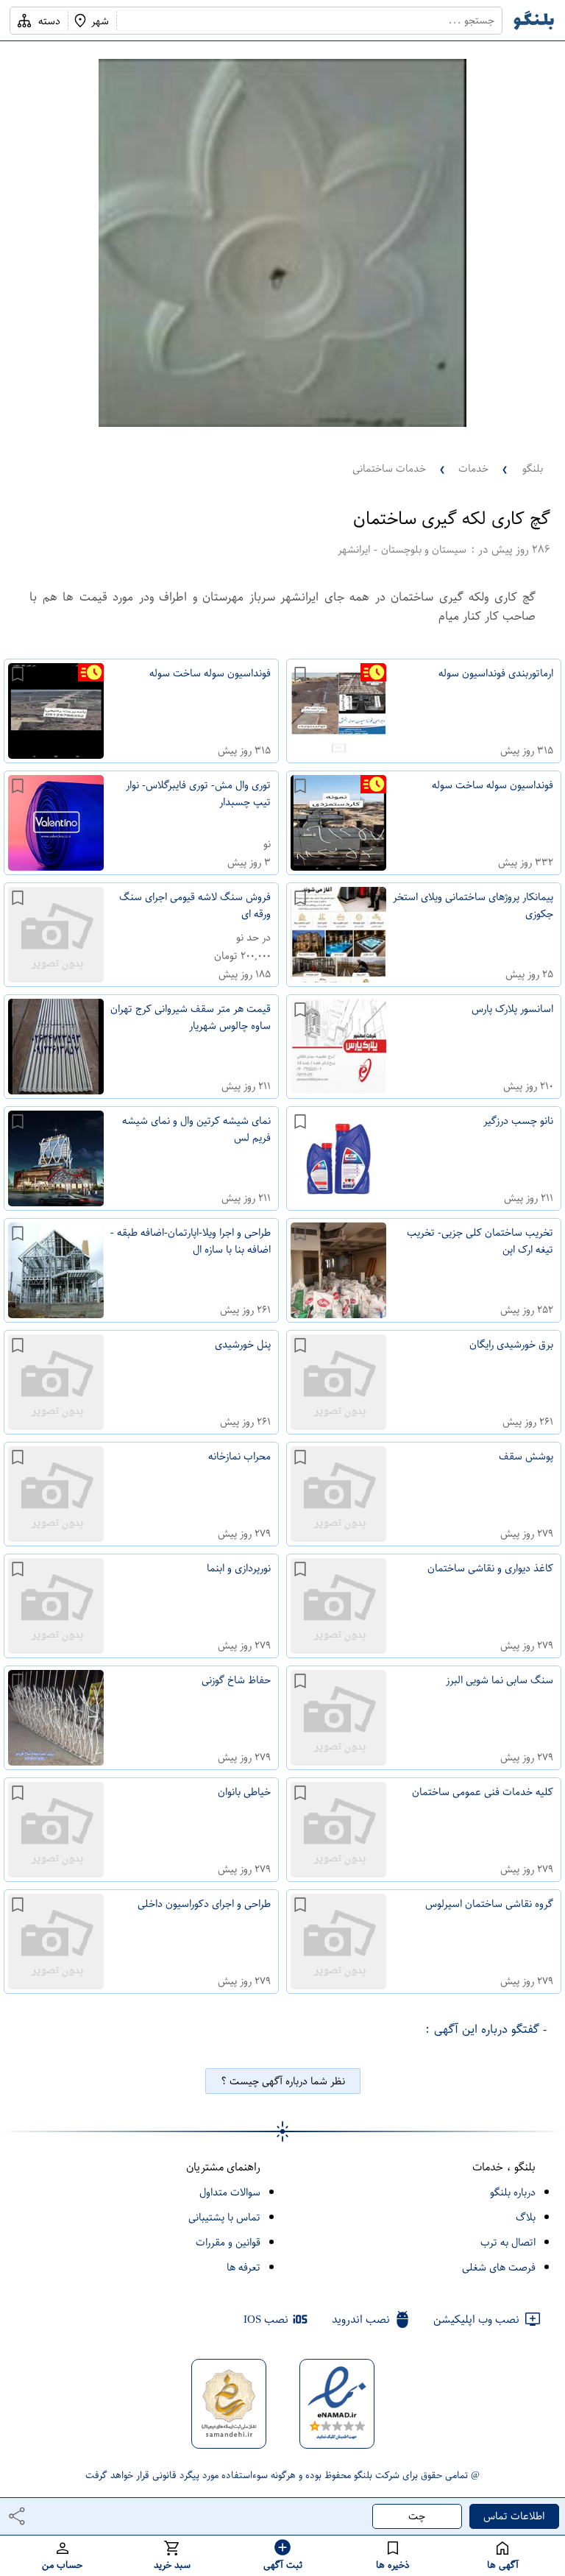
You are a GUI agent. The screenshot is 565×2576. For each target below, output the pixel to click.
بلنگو (533, 468)
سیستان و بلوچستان (424, 549)
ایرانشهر (354, 549)
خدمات (473, 468)
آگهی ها (503, 2565)
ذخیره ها (393, 2565)
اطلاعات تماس (514, 2516)
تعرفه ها (244, 2267)
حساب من (62, 2565)
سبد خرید (172, 2565)
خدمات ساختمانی (389, 468)
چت (417, 2516)
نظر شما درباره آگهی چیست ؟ (283, 2081)
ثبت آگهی (283, 2565)
